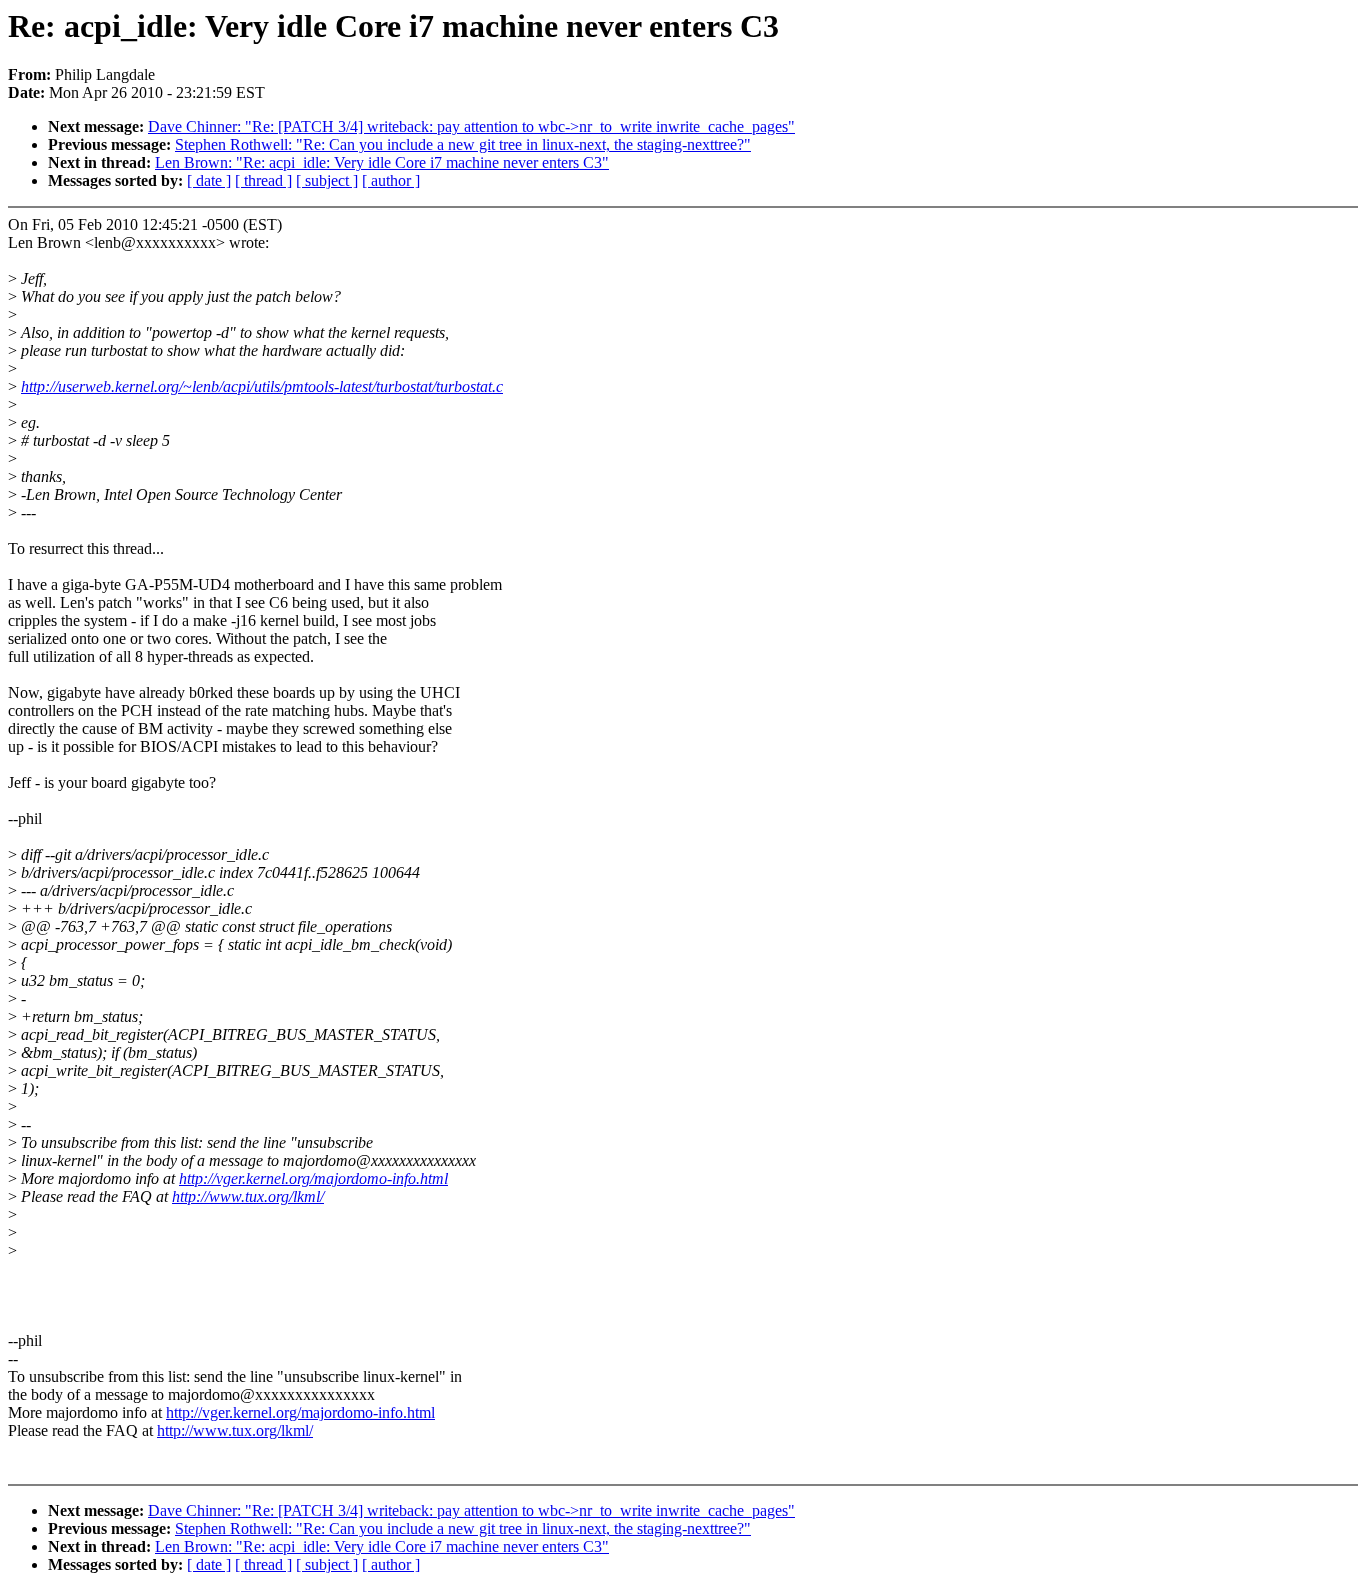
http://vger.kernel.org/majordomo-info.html (313, 1178)
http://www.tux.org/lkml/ (248, 1196)
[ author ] (391, 180)
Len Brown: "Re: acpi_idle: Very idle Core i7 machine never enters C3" (382, 162)
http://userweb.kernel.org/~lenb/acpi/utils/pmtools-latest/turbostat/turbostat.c (262, 386)
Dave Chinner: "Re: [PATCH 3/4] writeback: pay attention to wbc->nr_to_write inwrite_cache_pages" (471, 126)
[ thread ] (263, 180)
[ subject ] (327, 180)
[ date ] (209, 180)
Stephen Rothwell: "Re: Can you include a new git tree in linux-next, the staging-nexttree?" (463, 144)
